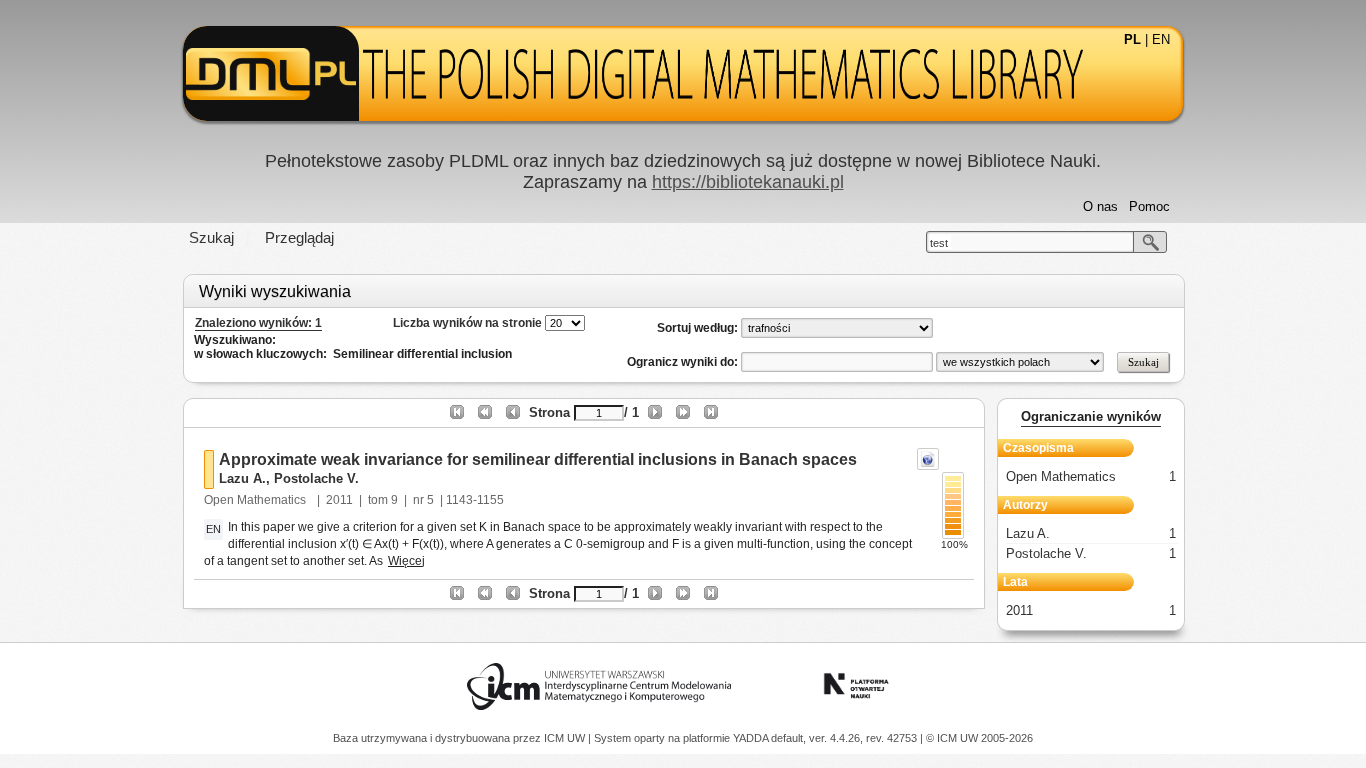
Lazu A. (242, 478)
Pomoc (1149, 206)
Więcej (406, 561)
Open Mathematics (256, 500)
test (939, 243)
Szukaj (211, 237)
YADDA (752, 738)
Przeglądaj (299, 237)
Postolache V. (316, 478)
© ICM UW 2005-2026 (979, 738)
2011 (339, 500)
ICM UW (566, 738)
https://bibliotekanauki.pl (748, 182)
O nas (1100, 206)
